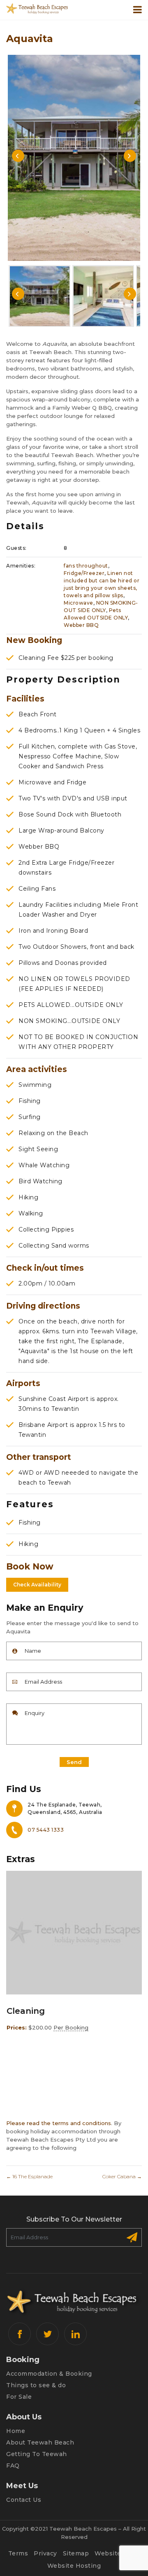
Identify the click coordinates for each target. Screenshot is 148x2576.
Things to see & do (36, 2385)
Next (130, 156)
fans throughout (86, 566)
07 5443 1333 (46, 1830)
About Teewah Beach (40, 2442)
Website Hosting (74, 2566)
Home (16, 2431)
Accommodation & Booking (49, 2374)
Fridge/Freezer (84, 573)
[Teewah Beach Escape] (37, 8)
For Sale (19, 2397)
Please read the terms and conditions (59, 2123)
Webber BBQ (81, 625)
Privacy (45, 2553)
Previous (18, 156)
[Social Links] (20, 2334)
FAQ (13, 2466)
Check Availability (37, 1585)
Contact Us (24, 2500)
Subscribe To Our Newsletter (74, 2219)
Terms (18, 2553)
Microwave (79, 603)
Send (74, 1762)
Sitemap (76, 2553)
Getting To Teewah (37, 2454)
